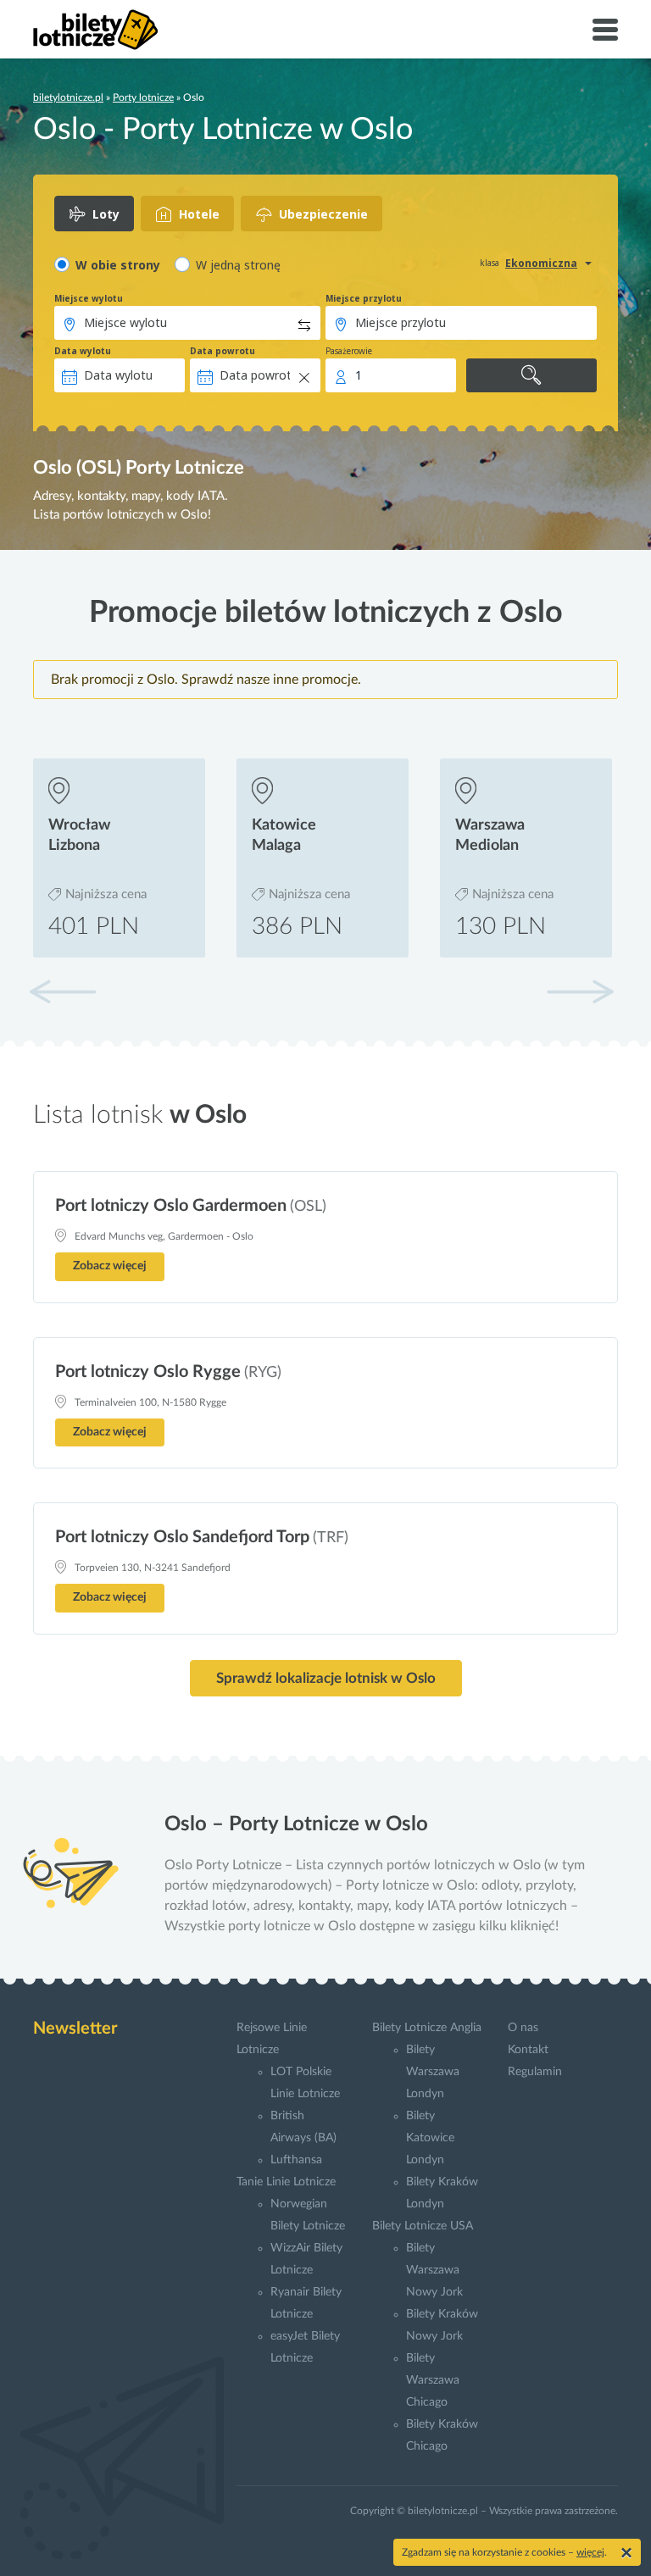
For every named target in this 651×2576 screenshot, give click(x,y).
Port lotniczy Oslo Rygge (148, 1372)
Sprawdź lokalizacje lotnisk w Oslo (326, 1678)
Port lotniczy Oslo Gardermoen (171, 1206)
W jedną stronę (238, 265)
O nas (523, 2028)
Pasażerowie (349, 351)
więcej (590, 2552)
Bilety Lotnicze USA (423, 2226)
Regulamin (535, 2072)
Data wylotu (83, 351)
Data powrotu (223, 351)
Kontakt (528, 2050)
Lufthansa (296, 2160)
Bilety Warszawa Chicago (433, 2380)
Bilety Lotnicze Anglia (427, 2028)
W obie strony (118, 265)
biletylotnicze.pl (68, 97)
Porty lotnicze (143, 97)
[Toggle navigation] (605, 30)
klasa (490, 263)
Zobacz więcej (110, 1266)
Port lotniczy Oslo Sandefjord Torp (182, 1537)
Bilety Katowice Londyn (430, 2138)
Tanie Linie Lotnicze (286, 2182)
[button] (580, 991)
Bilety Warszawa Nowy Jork (434, 2270)
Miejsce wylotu (89, 298)
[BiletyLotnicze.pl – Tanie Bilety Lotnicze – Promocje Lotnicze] (96, 30)
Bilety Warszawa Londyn (433, 2072)
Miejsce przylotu (364, 298)
